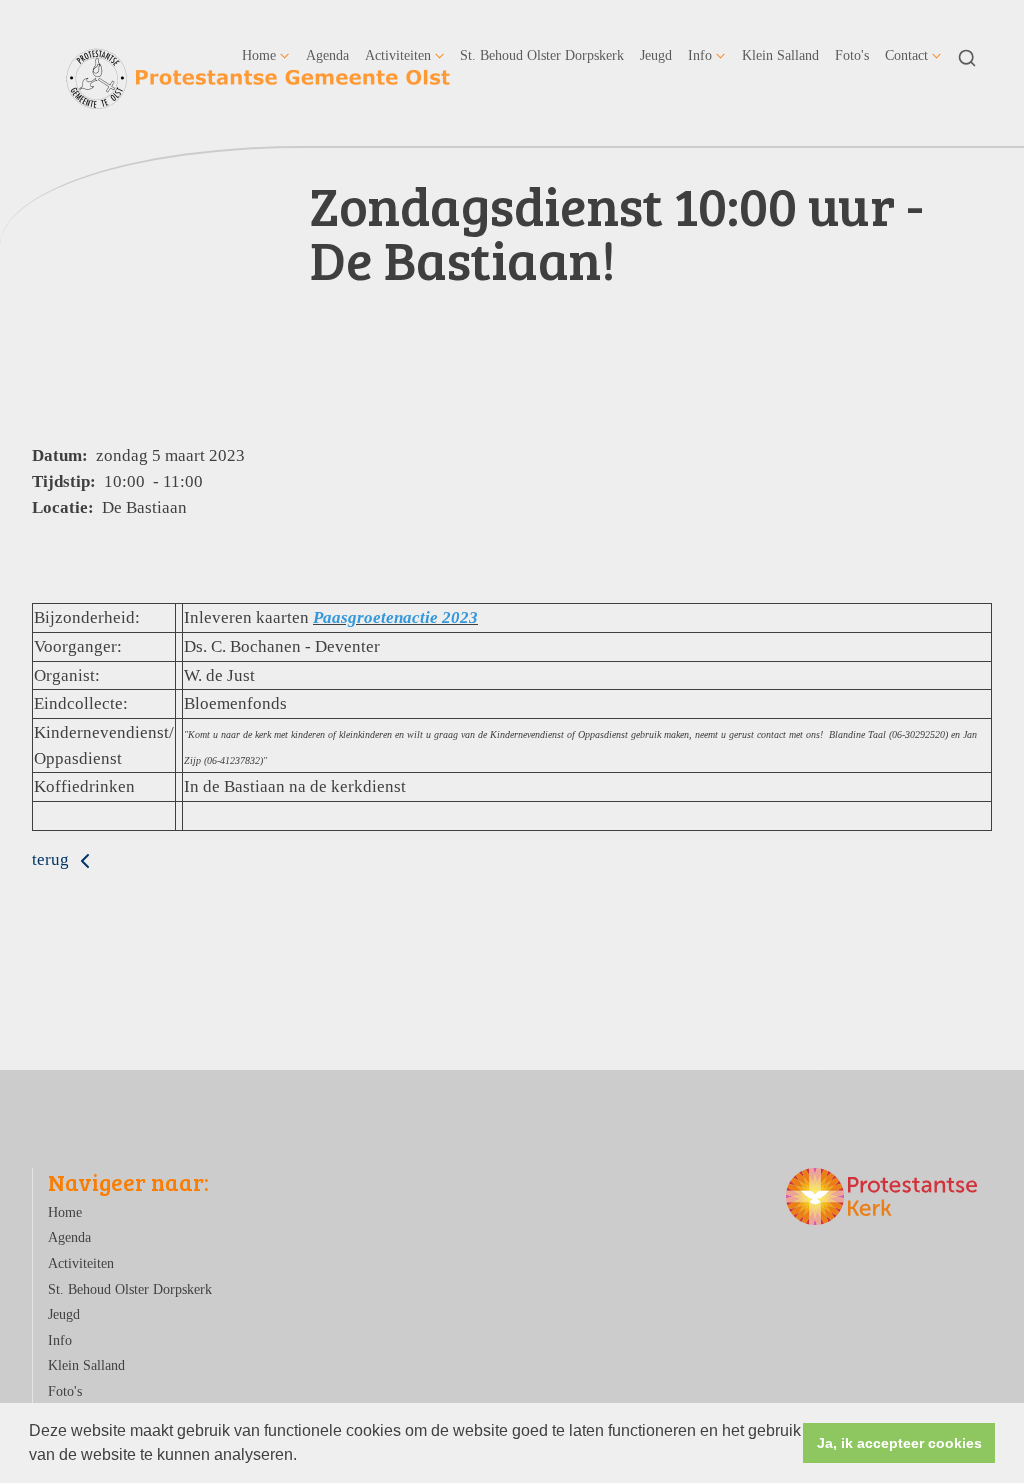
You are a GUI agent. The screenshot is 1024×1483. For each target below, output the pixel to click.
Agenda (327, 55)
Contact (906, 55)
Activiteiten (398, 55)
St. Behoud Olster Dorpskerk (542, 55)
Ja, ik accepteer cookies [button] (899, 1443)
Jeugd (656, 55)
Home (259, 55)
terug (52, 859)
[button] (304, 1457)
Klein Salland (780, 55)
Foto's (852, 55)
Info (700, 55)
